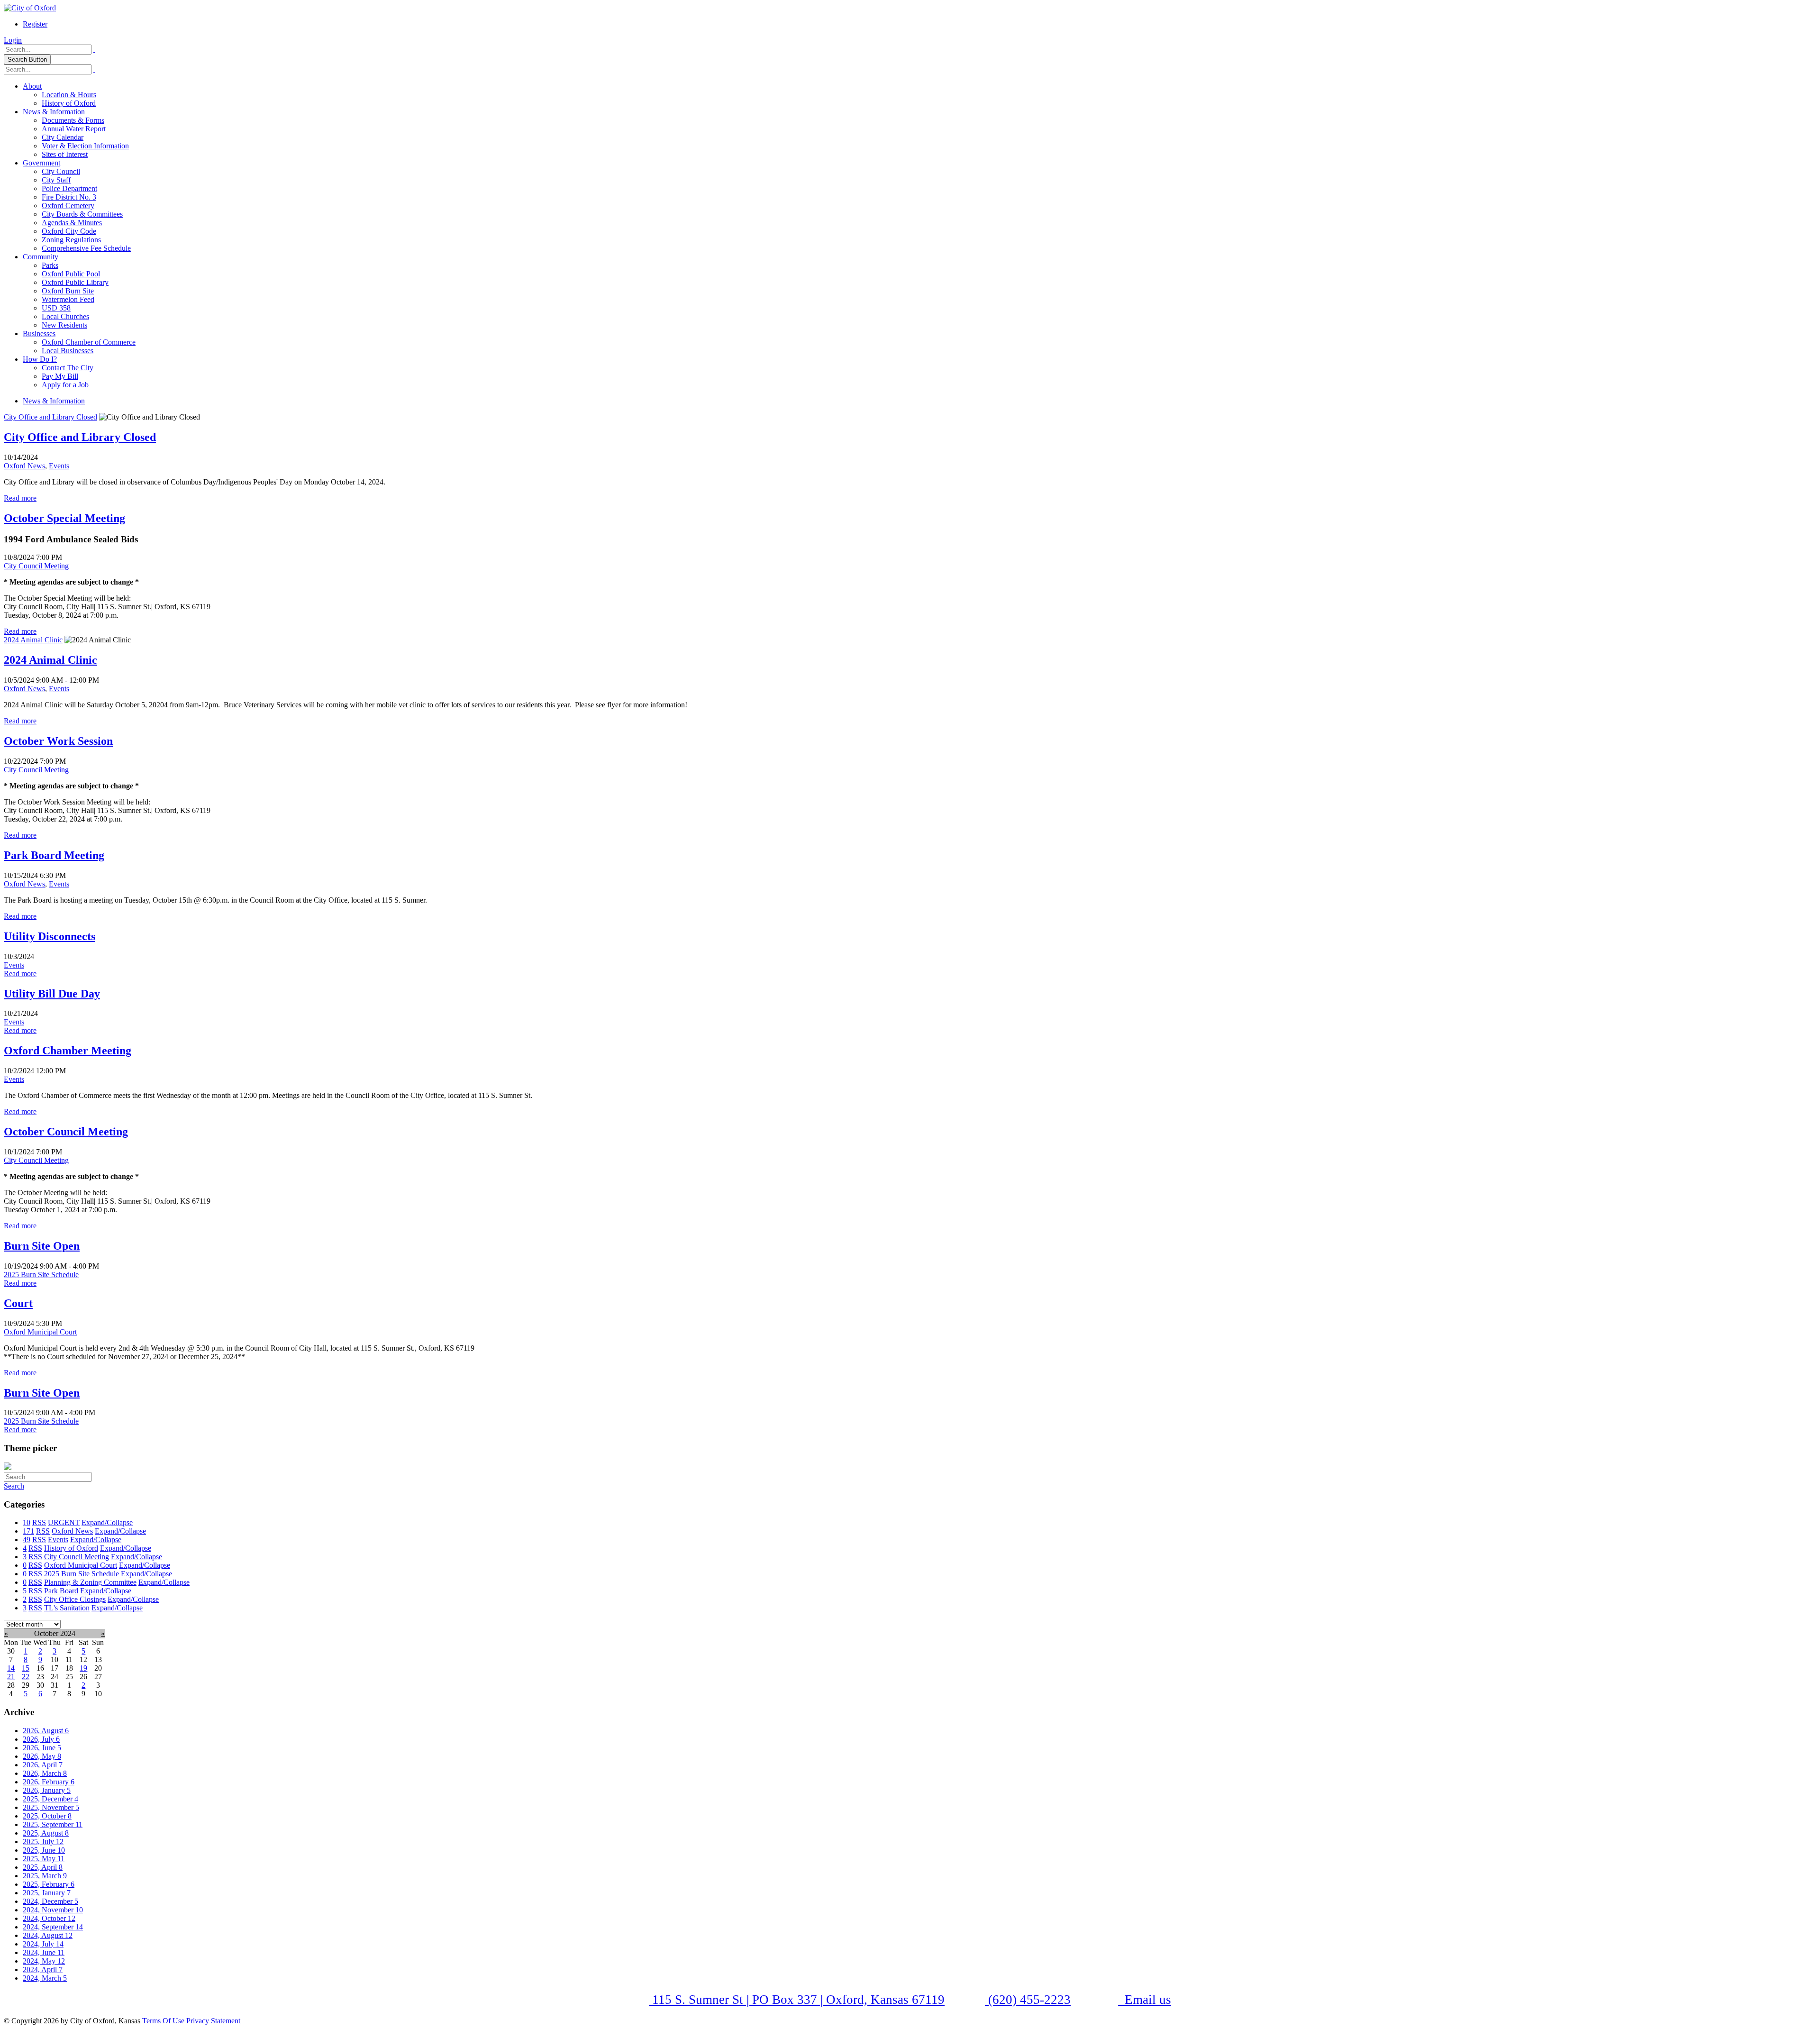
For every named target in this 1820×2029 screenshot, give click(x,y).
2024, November (53, 1910)
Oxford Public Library (75, 282)
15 (26, 1668)
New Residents (64, 325)
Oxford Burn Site (68, 291)
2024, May (44, 1961)
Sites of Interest (65, 154)
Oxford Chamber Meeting (68, 1051)
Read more (20, 498)
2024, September (53, 1927)
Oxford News (24, 466)
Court (18, 1303)
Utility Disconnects (50, 936)
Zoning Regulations (71, 240)
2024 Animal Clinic (33, 640)
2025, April (43, 1867)
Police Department (69, 188)
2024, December (50, 1901)
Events (59, 466)
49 (27, 1540)
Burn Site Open (42, 1246)
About (32, 86)
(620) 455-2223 (1028, 2000)
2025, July (43, 1842)
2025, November (51, 1807)
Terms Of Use (163, 2021)
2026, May (42, 1756)
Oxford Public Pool (71, 274)
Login (13, 40)
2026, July (41, 1739)
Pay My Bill (60, 376)
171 (28, 1531)
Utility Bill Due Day (52, 994)
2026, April (43, 1765)
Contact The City (68, 368)
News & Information (54, 112)
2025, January (47, 1893)
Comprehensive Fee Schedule (86, 248)
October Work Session (58, 741)
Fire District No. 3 (69, 197)
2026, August (46, 1731)
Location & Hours (69, 95)
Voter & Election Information (85, 146)
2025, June (44, 1850)
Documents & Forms (73, 120)
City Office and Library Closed (50, 417)
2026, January (47, 1790)
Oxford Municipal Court (40, 1332)
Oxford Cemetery (68, 206)
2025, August (46, 1833)
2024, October (49, 1918)
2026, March (45, 1773)
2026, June (42, 1748)
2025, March (45, 1876)
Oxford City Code (69, 231)
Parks (50, 265)
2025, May (44, 1859)
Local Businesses (68, 351)
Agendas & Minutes (72, 223)
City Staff (56, 180)
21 (11, 1677)
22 (26, 1677)
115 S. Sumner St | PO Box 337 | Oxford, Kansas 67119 (797, 2000)
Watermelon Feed (68, 299)
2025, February (49, 1884)
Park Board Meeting (54, 855)
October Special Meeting (64, 518)
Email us (1146, 2000)
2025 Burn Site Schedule (41, 1275)
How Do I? (40, 359)
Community (41, 257)
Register (35, 24)
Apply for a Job (65, 385)
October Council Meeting (66, 1132)
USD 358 (56, 308)
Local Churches (65, 316)
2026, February (49, 1782)
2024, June (44, 1952)
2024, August (48, 1935)
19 (83, 1668)
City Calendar (63, 137)
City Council (61, 171)
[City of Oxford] (30, 8)
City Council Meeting (36, 566)
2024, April (43, 1970)
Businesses (39, 334)
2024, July (43, 1944)
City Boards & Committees (82, 214)
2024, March (45, 1978)
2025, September (53, 1824)
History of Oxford (69, 103)
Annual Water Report (74, 129)
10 (27, 1522)
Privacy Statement (213, 2021)
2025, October (47, 1816)
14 (11, 1668)
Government (41, 163)
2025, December (50, 1799)
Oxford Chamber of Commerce (89, 342)
